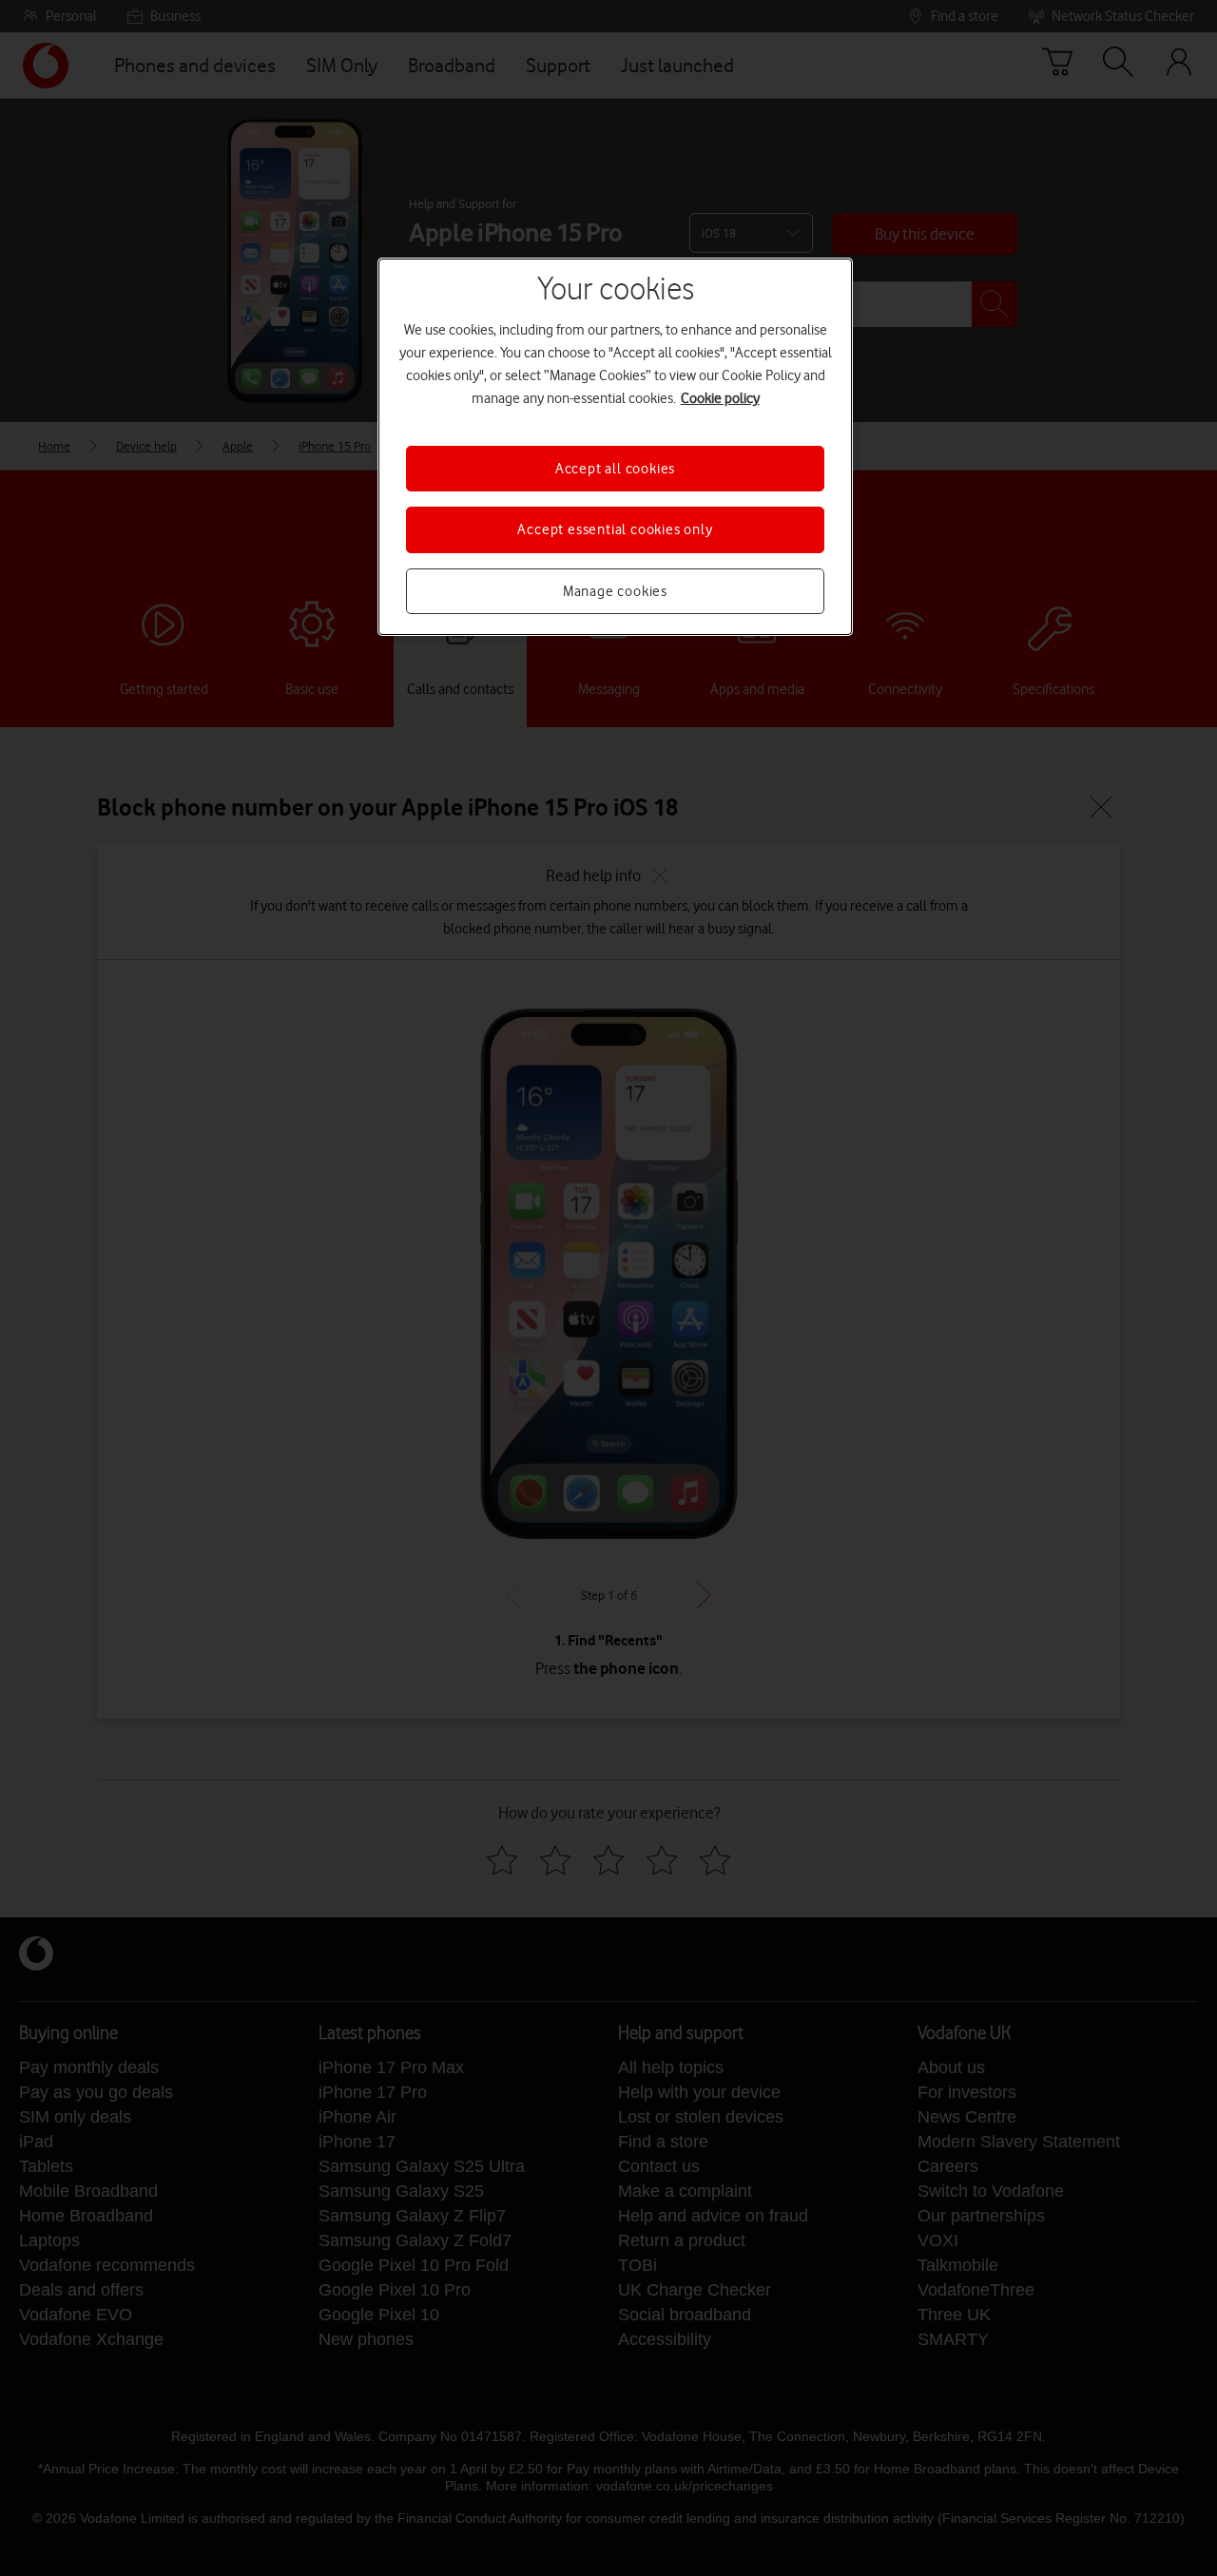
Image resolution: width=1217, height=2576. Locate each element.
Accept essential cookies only (615, 529)
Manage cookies (615, 591)
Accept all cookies (615, 469)
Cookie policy (720, 398)
